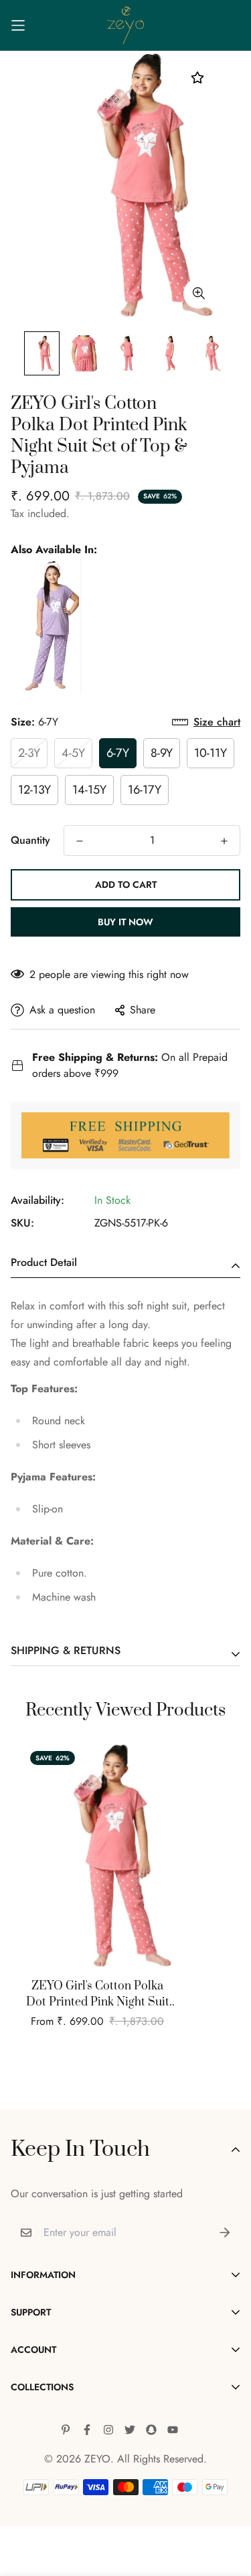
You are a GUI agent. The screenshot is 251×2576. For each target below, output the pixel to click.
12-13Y (34, 790)
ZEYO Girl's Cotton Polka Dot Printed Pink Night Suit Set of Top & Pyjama (98, 1994)
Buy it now (125, 922)
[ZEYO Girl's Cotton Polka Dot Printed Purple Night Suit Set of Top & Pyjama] (47, 626)
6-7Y (118, 753)
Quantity (30, 840)
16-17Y (145, 790)
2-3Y (29, 753)
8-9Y (162, 753)
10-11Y (211, 753)
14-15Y (89, 790)
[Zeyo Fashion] (125, 25)
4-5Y (73, 753)
